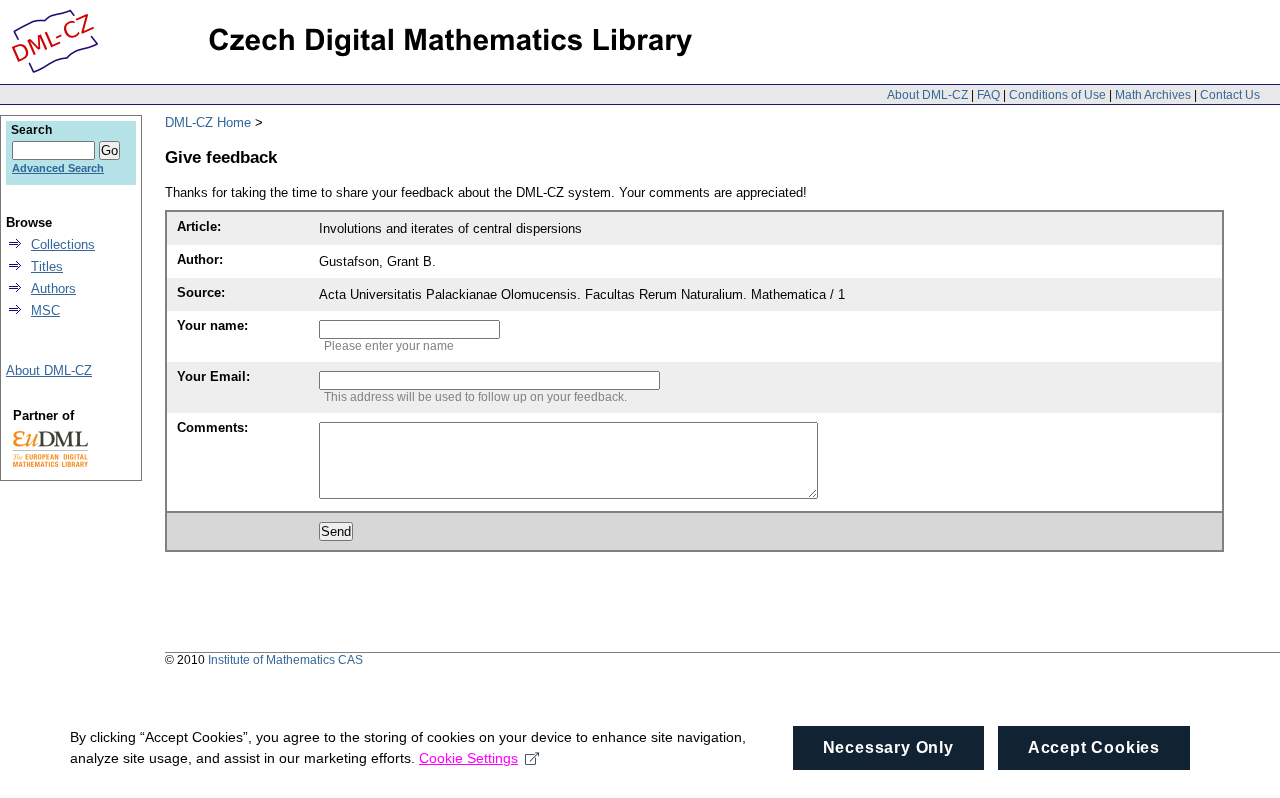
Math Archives (1153, 95)
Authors (53, 288)
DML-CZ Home (208, 122)
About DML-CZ (927, 95)
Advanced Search (58, 168)
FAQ (988, 95)
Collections (63, 244)
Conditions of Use (1057, 95)
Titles (47, 266)
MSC (45, 310)
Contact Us (1230, 95)
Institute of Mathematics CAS (285, 660)
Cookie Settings (468, 758)
